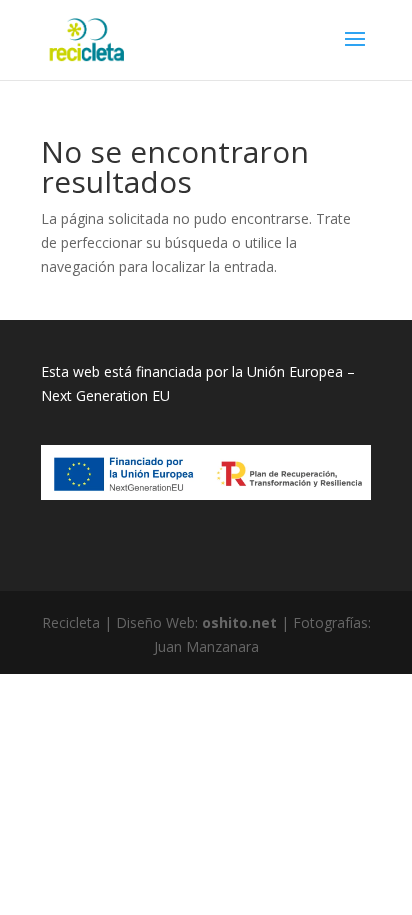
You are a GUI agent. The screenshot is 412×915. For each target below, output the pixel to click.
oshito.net (239, 622)
